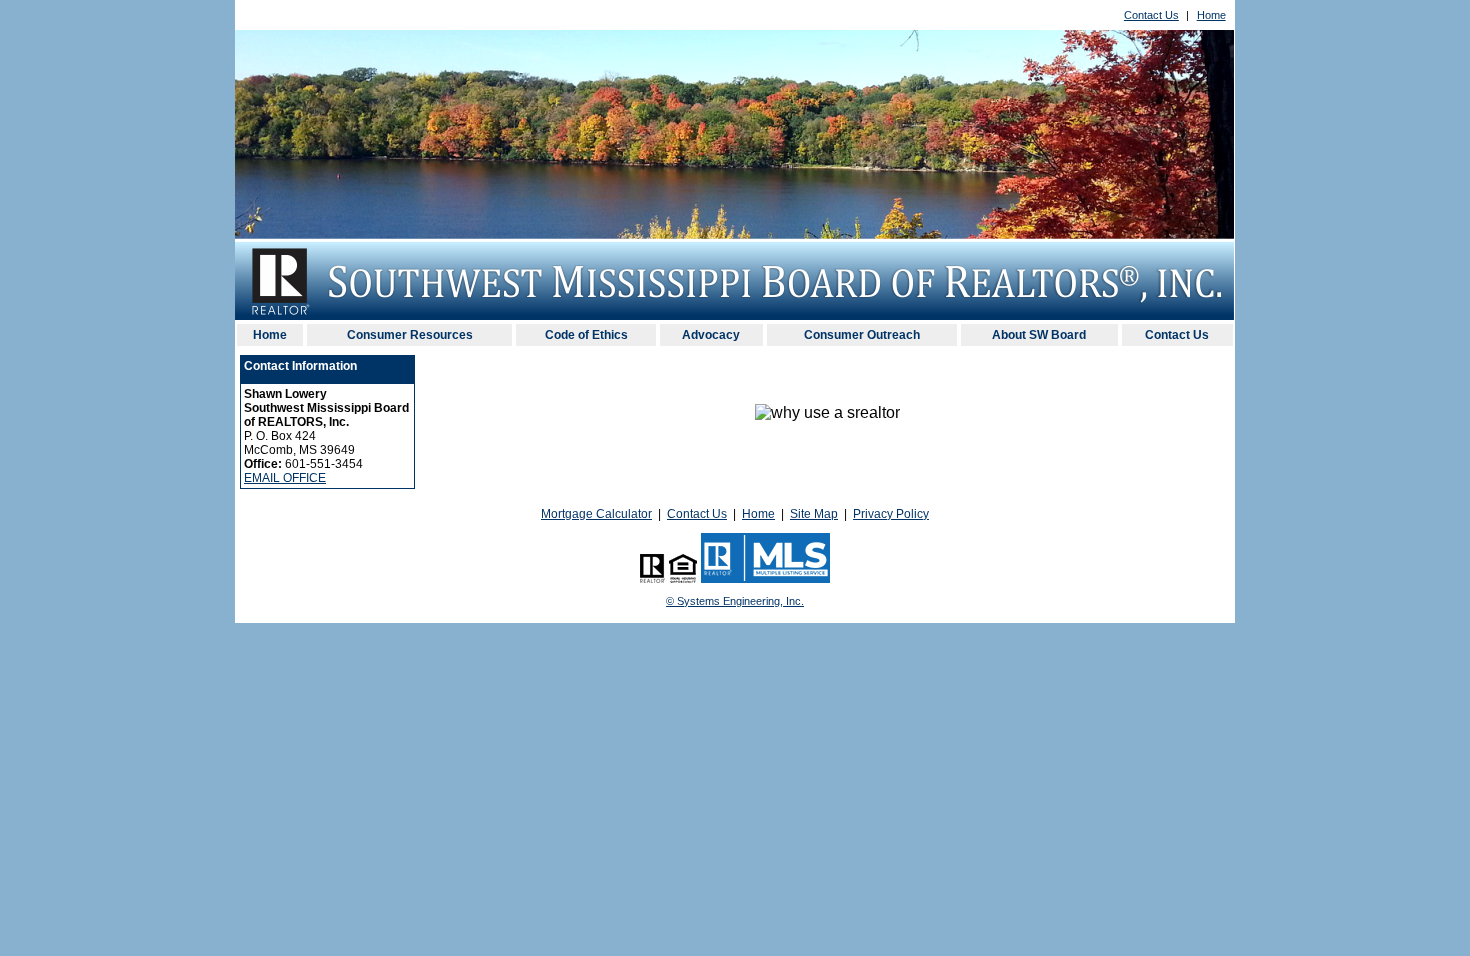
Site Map (814, 514)
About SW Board (1039, 335)
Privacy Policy (891, 514)
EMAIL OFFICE (285, 478)
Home (1211, 15)
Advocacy (711, 335)
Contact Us (1151, 15)
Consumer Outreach (862, 335)
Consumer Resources (410, 335)
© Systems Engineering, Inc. (735, 601)
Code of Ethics (586, 335)
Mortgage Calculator (596, 514)
